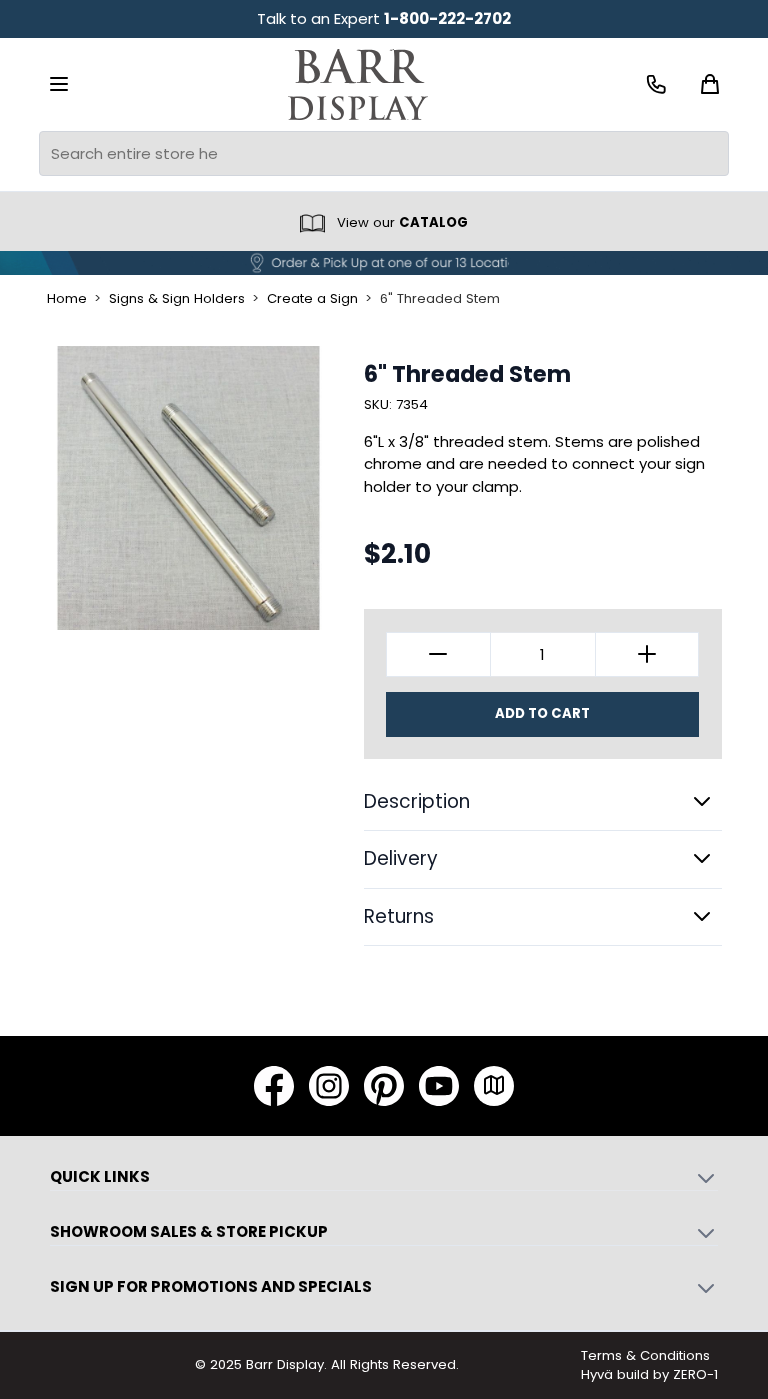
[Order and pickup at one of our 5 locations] (384, 263)
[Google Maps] (494, 1086)
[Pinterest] (384, 1086)
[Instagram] (329, 1086)
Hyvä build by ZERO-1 (649, 1374)
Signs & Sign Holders (177, 299)
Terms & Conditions (645, 1355)
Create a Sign (312, 299)
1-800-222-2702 (447, 18)
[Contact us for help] (656, 84)
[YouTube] (439, 1086)
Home (67, 299)
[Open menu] (59, 84)
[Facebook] (274, 1086)
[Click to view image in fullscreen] (189, 488)
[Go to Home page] (358, 84)
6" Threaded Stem (440, 299)
